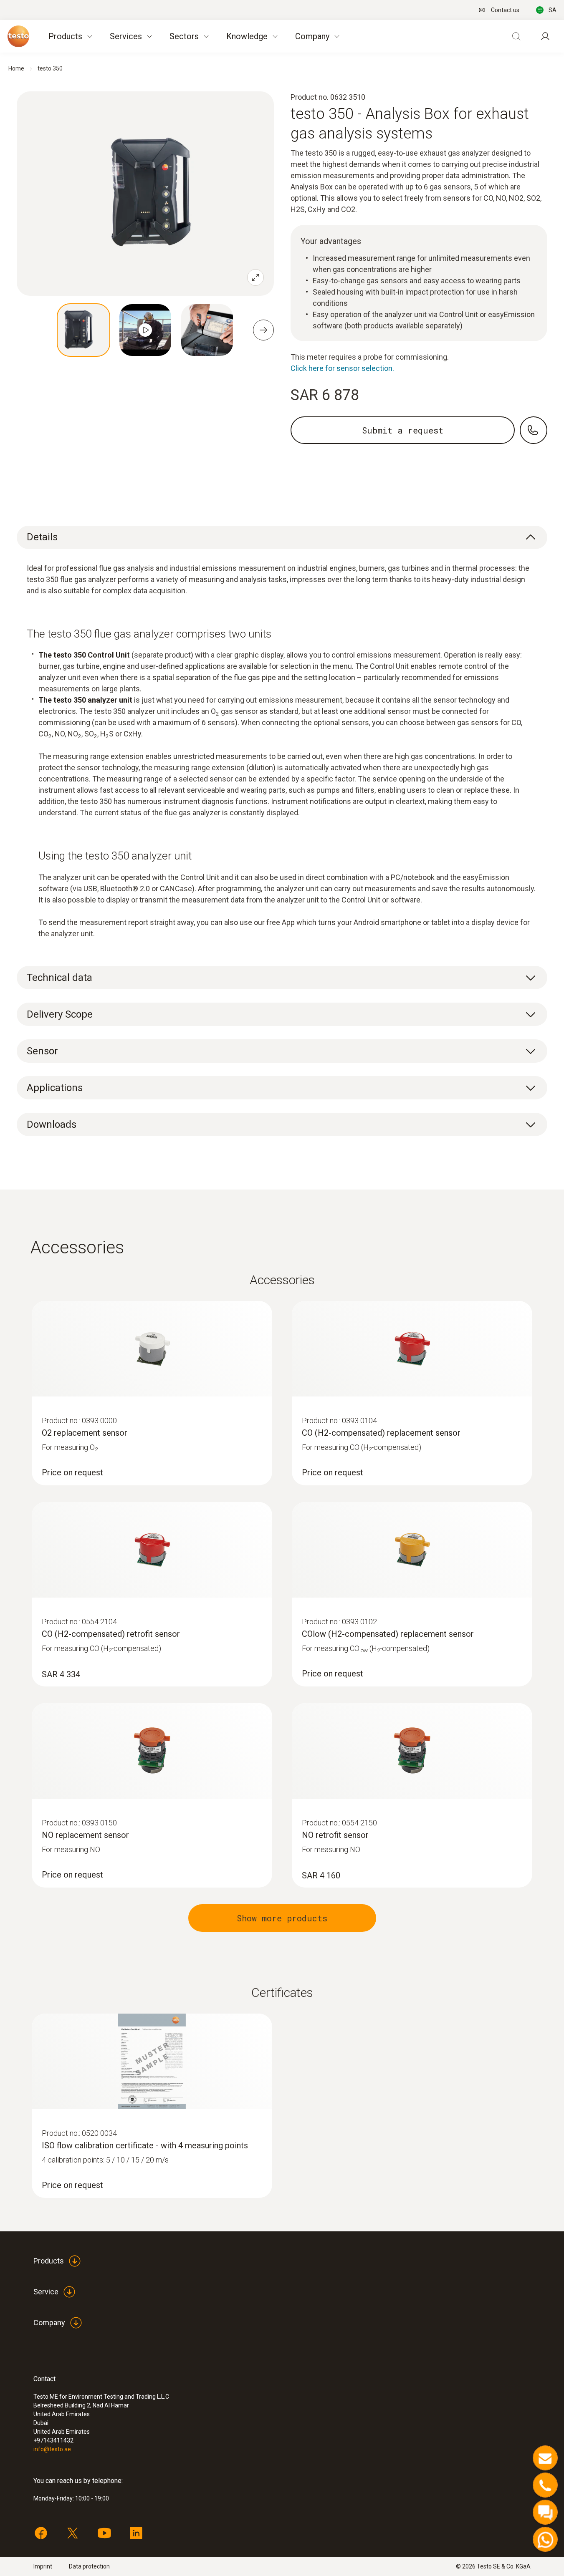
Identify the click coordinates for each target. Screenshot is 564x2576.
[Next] (263, 330)
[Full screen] (255, 277)
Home (16, 68)
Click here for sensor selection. (342, 368)
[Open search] (516, 36)
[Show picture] (83, 330)
